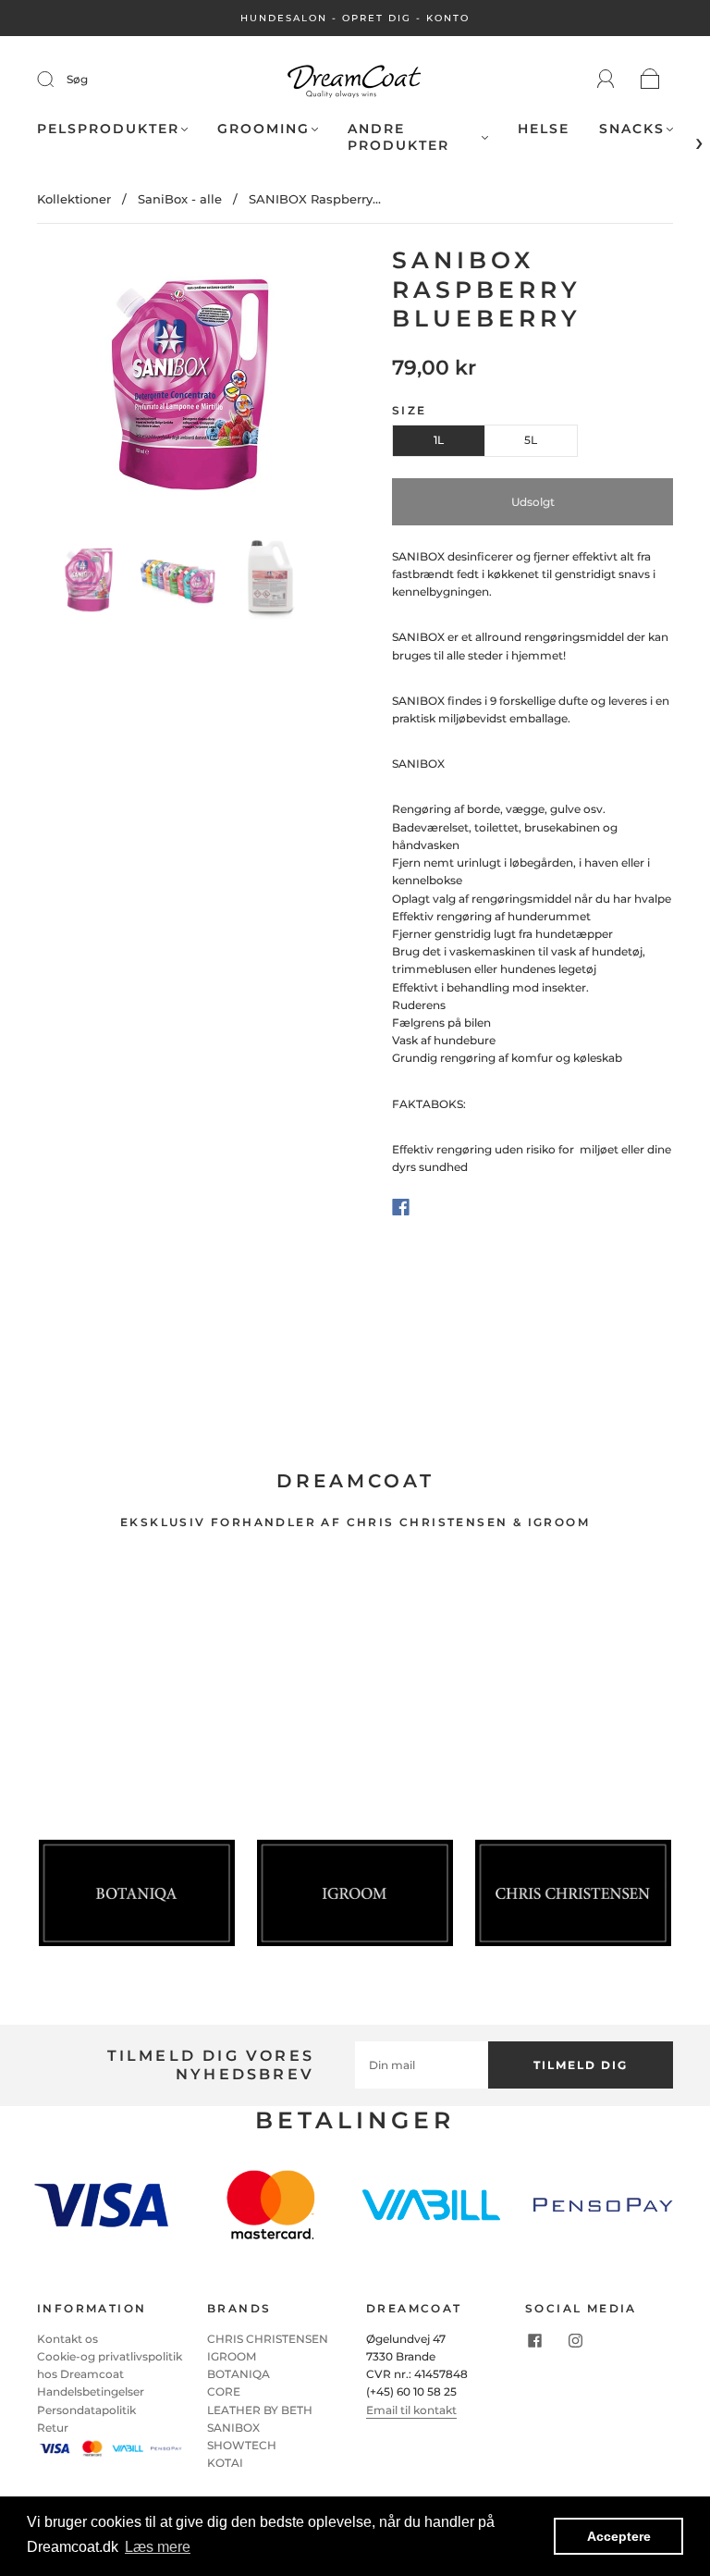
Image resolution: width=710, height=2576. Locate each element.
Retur (53, 2428)
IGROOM (232, 2356)
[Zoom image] (177, 388)
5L (531, 440)
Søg (77, 79)
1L (439, 440)
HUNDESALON (284, 18)
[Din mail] (422, 2065)
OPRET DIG (377, 18)
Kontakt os (67, 2339)
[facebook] (534, 2341)
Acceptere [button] (619, 2536)
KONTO (448, 18)
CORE (224, 2391)
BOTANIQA (239, 2374)
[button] (67, 388)
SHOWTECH (242, 2445)
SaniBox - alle (180, 199)
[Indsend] (57, 80)
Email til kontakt (411, 2410)
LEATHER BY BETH (260, 2410)
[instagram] (575, 2341)
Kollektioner (74, 199)
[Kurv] (650, 80)
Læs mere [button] (158, 2547)
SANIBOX (233, 2428)
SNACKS (632, 129)
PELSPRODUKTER (108, 129)
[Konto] (606, 79)
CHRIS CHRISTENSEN (268, 2339)
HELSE (544, 129)
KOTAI (225, 2463)
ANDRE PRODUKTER (398, 137)
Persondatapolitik (86, 2410)
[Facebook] (401, 1207)
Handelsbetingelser (91, 2391)
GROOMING (263, 129)
